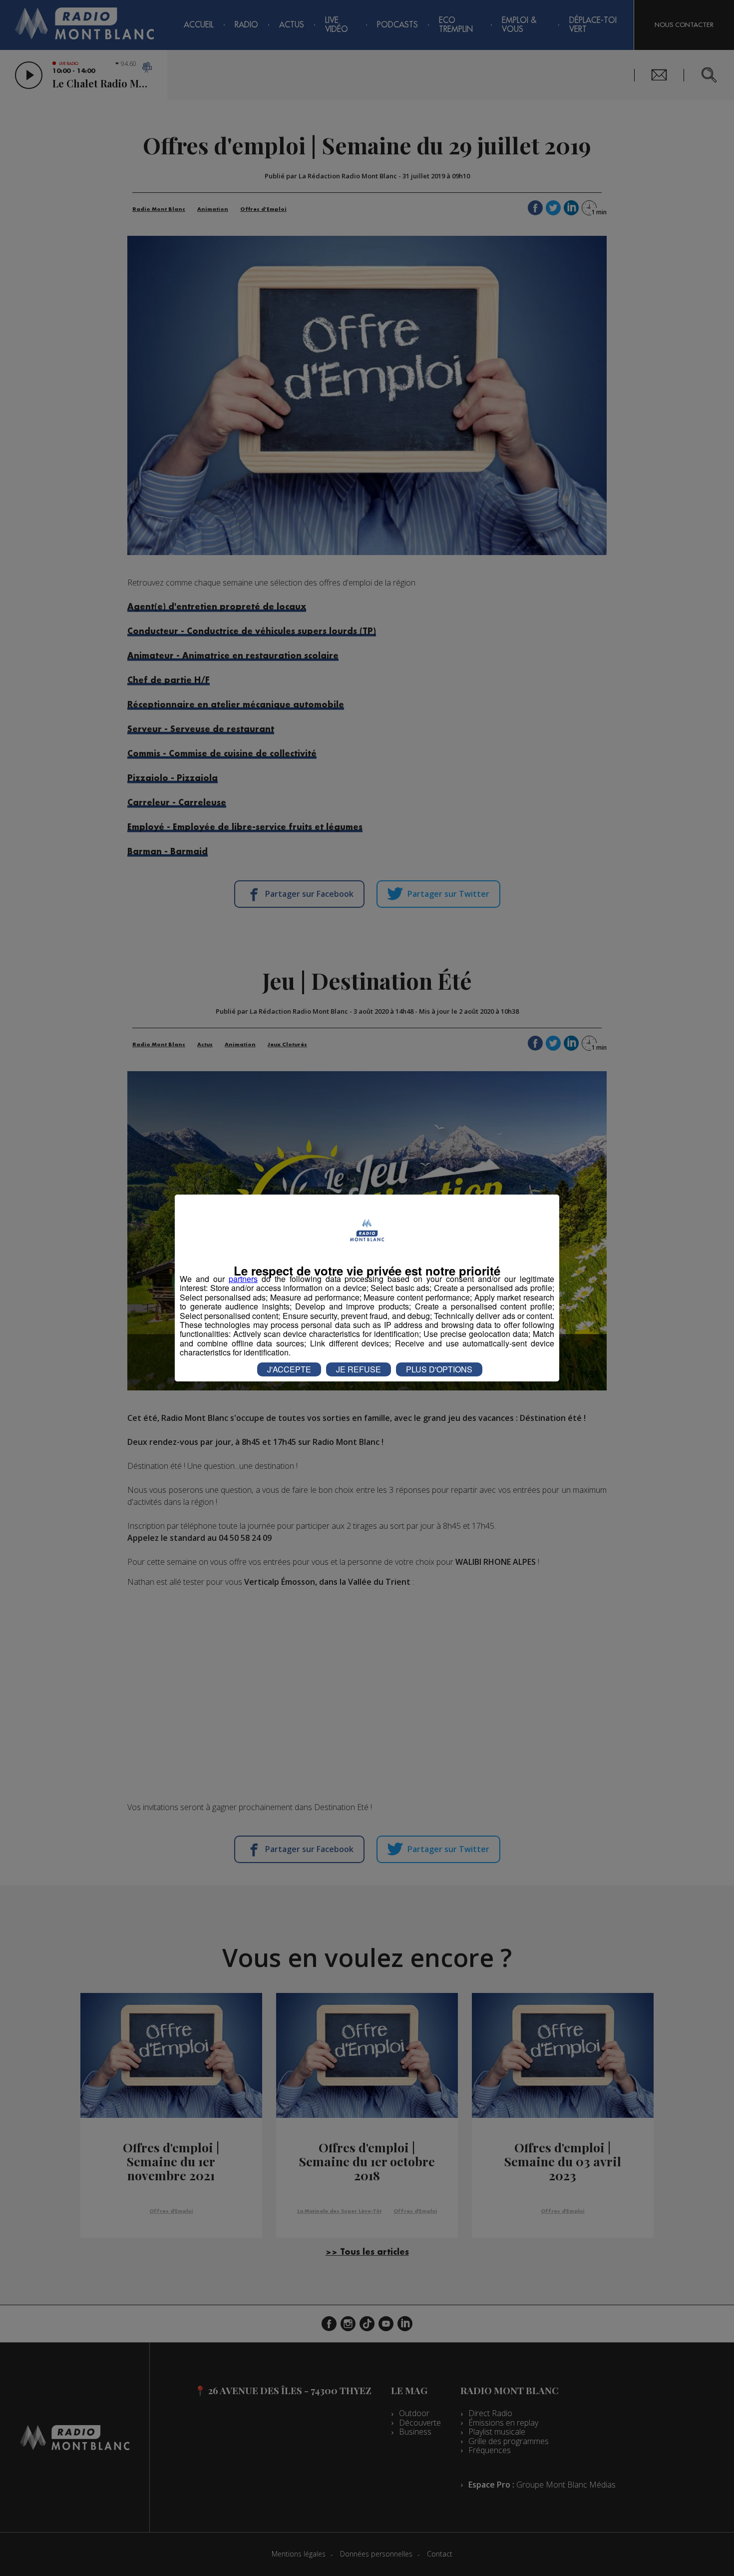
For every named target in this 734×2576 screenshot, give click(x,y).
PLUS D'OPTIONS (439, 1369)
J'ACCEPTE (289, 1369)
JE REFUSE (359, 1369)
